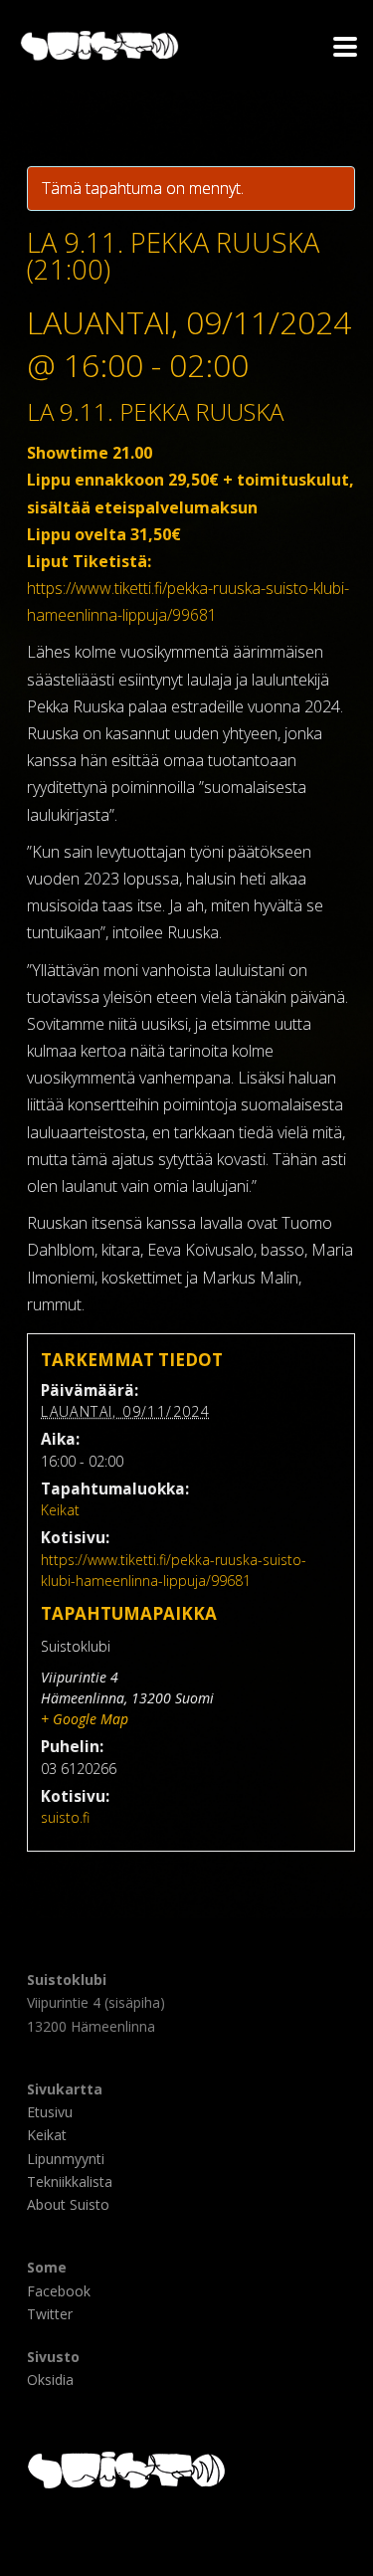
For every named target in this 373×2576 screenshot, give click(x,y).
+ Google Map (85, 1719)
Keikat (60, 1510)
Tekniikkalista (70, 2181)
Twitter (50, 2314)
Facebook (59, 2291)
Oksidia (50, 2379)
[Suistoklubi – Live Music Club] (10, 45)
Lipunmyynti (66, 2159)
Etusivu (50, 2112)
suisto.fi (65, 1817)
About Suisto (68, 2204)
